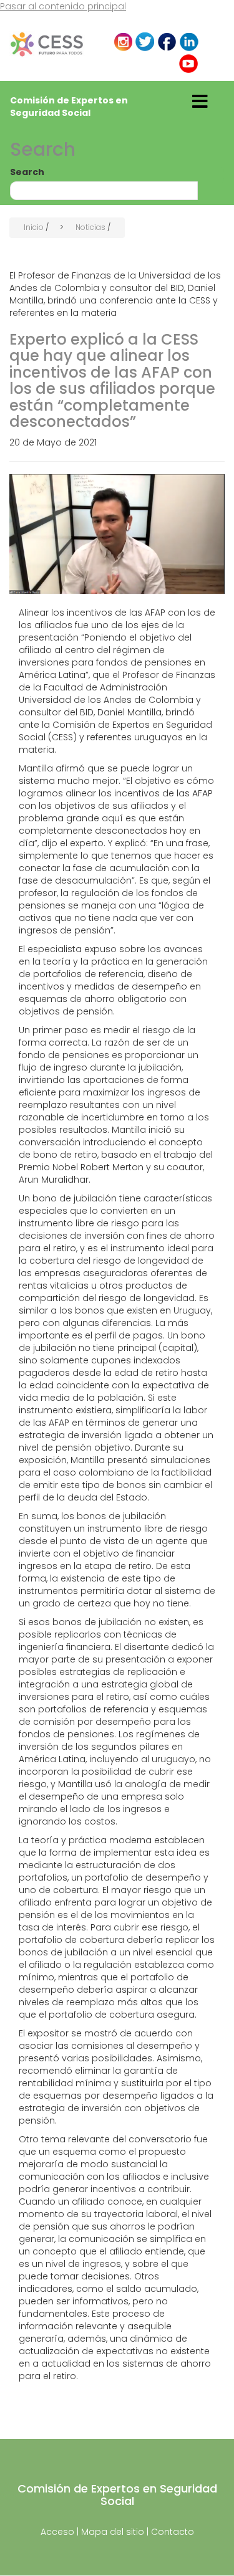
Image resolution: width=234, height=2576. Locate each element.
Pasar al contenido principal (63, 6)
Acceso (57, 2532)
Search (27, 172)
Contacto (173, 2532)
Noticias (90, 227)
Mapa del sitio (113, 2532)
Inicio (34, 227)
